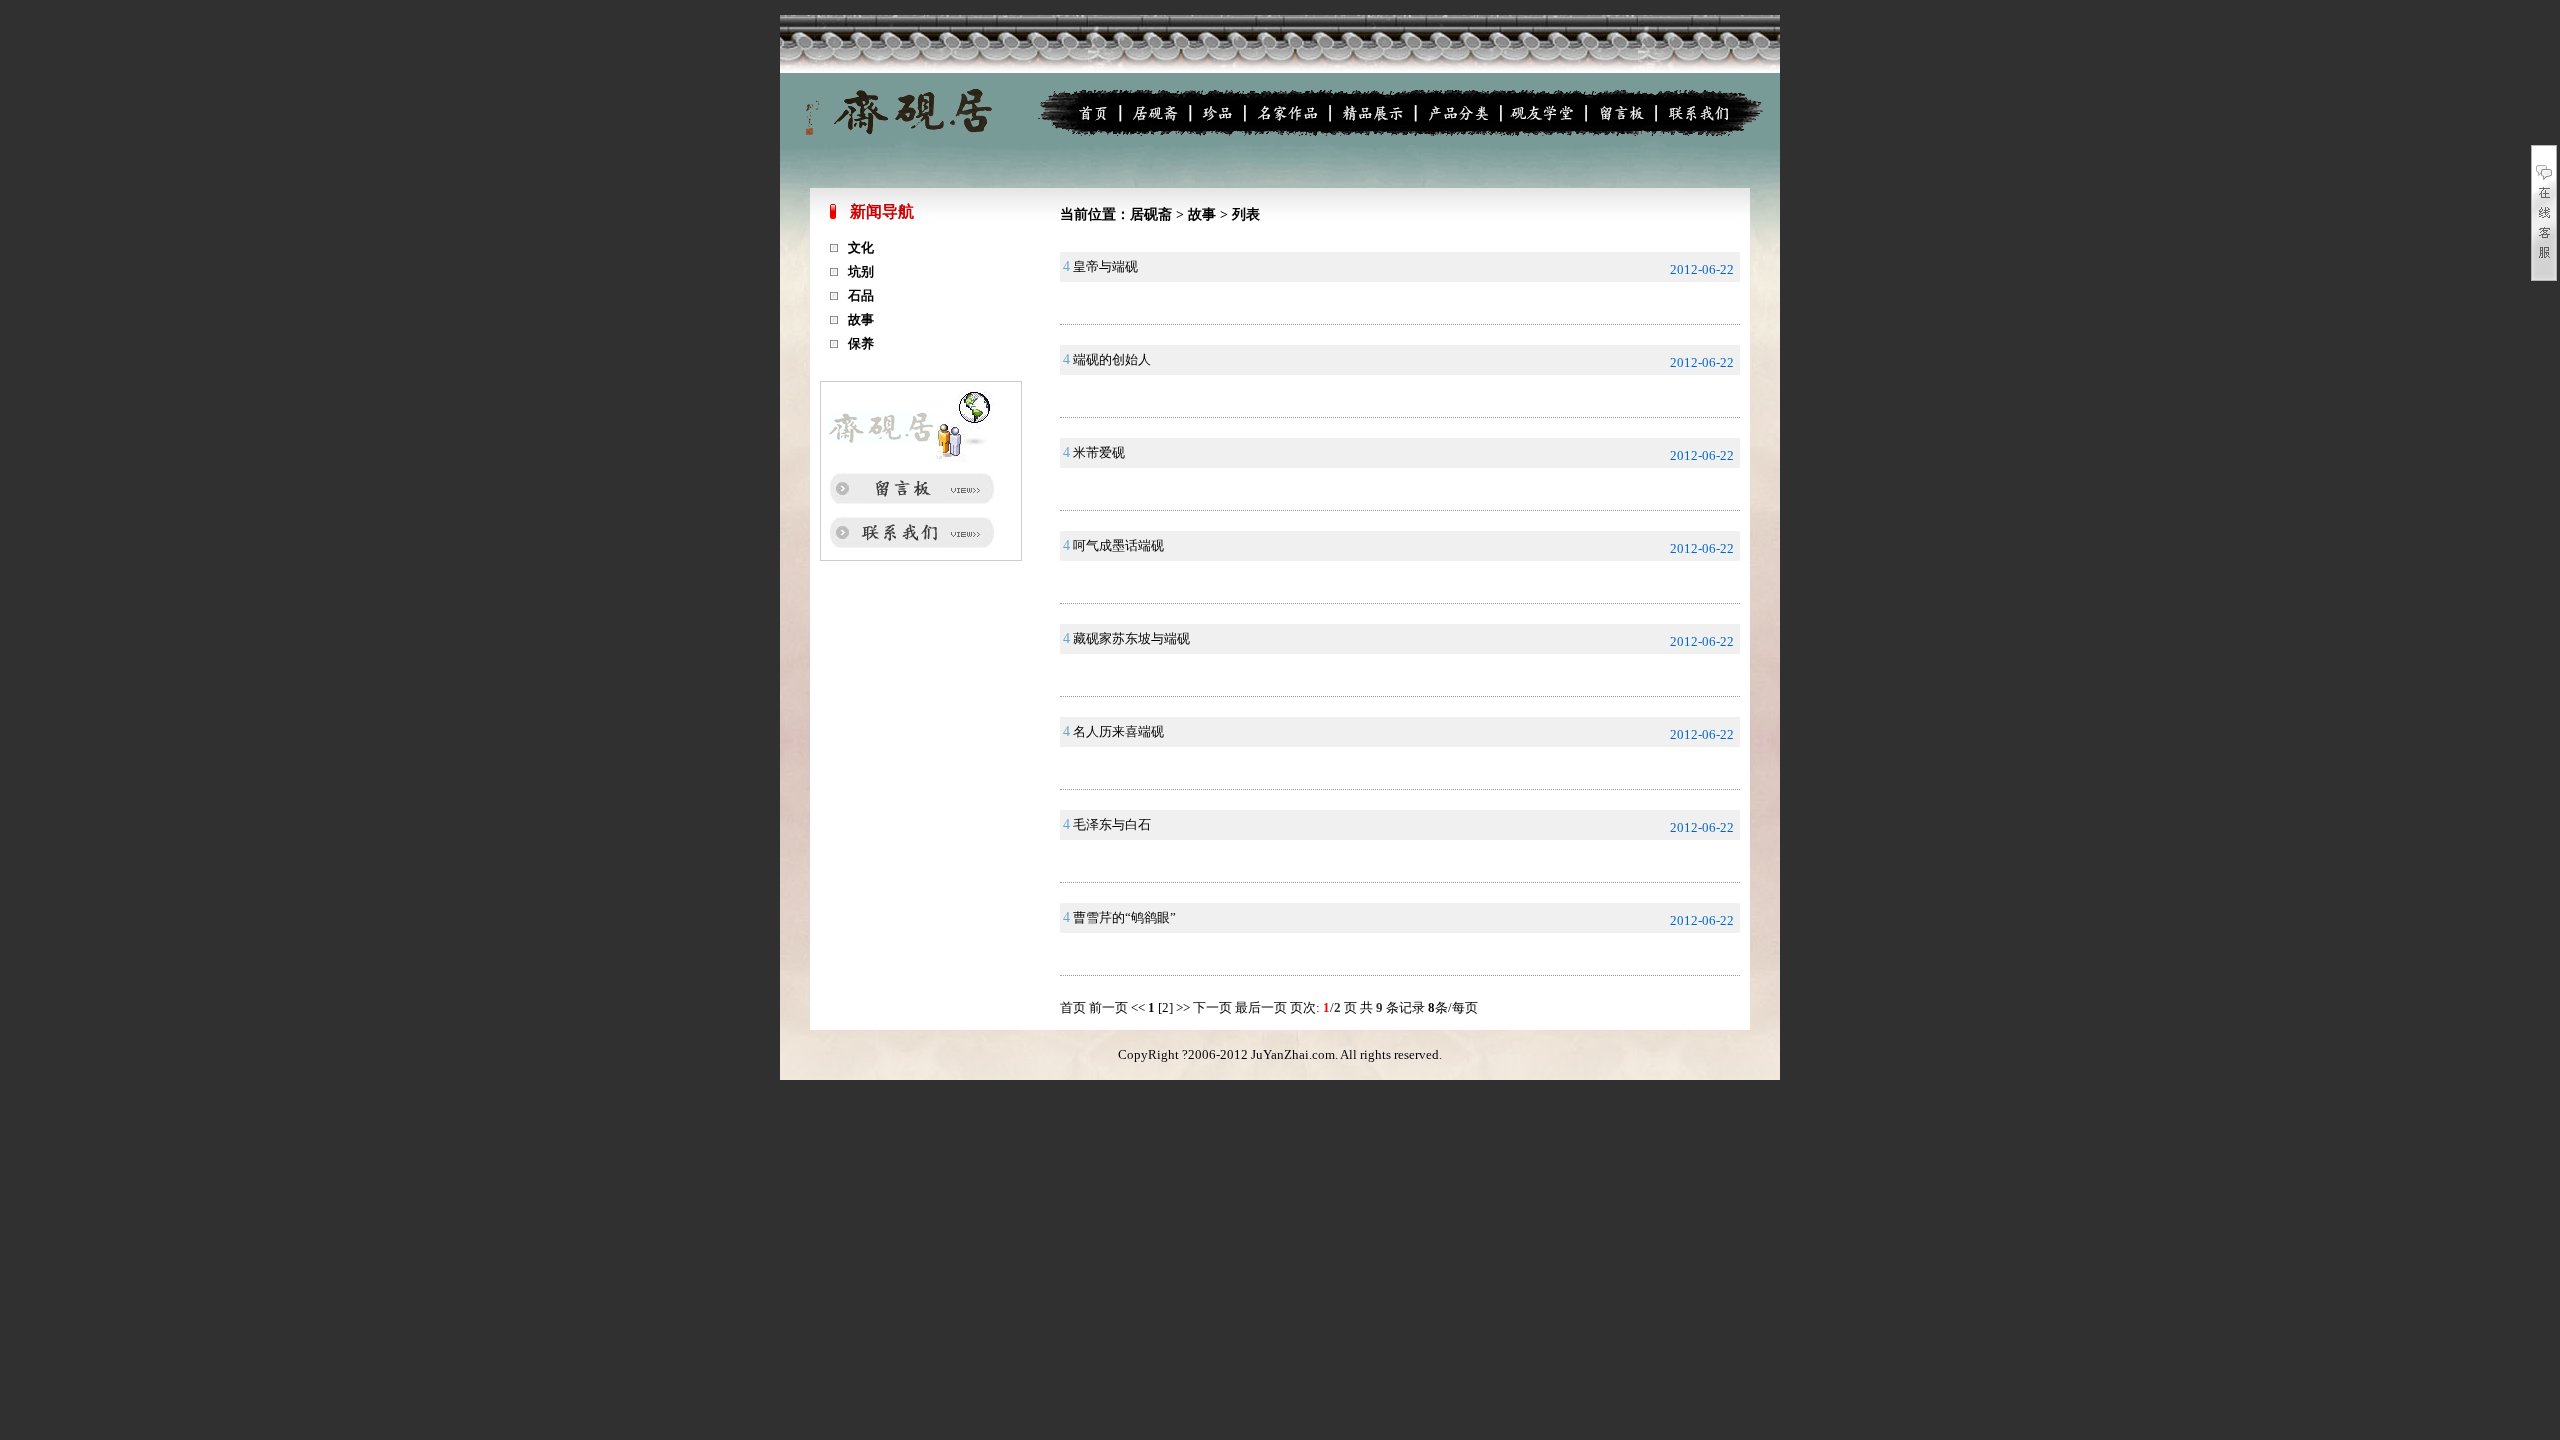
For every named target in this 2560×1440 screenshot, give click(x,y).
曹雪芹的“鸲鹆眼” (1124, 917)
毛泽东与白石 (1112, 824)
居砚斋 (1151, 214)
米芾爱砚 (1099, 452)
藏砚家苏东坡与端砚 (1131, 638)
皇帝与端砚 (1105, 266)
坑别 (861, 271)
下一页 (1214, 1007)
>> (1183, 1007)
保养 (861, 343)
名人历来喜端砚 (1118, 731)
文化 (861, 247)
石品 (861, 295)
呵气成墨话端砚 (1118, 545)
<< (1138, 1007)
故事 (861, 319)
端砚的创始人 (1112, 359)
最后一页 (1262, 1007)
